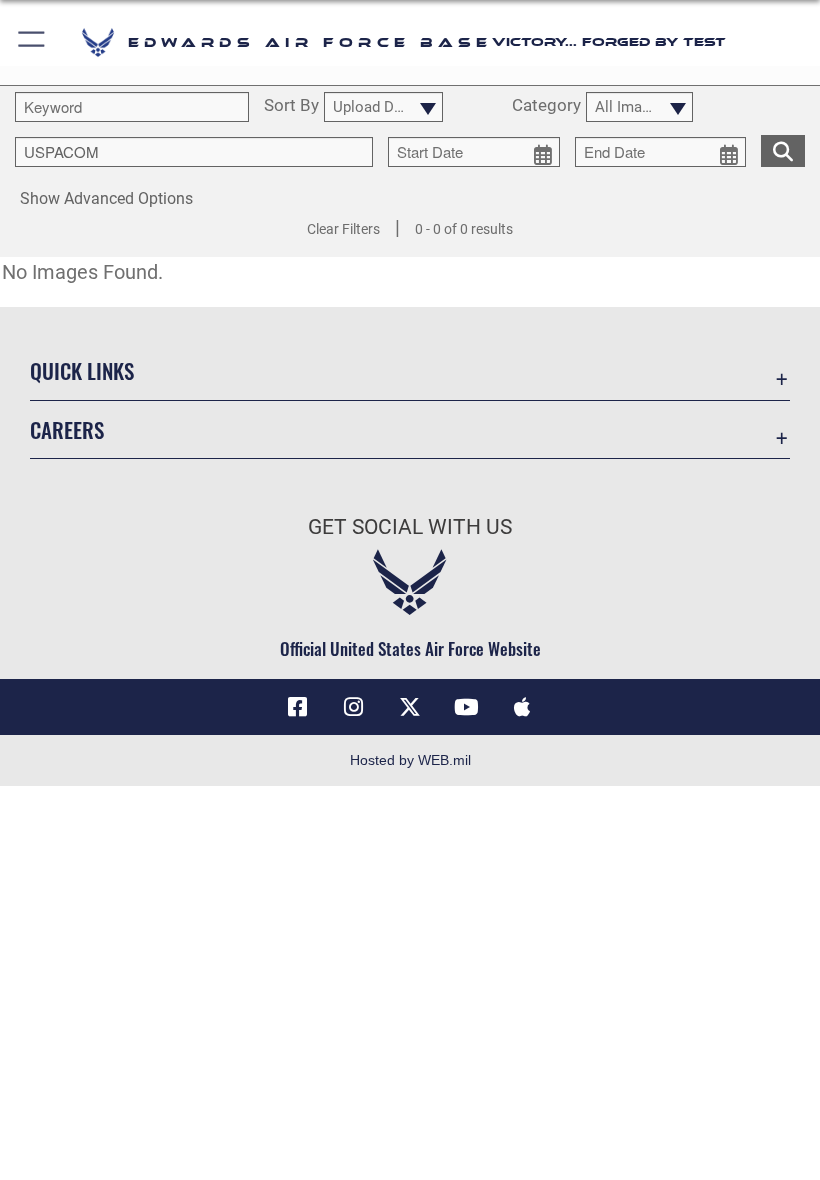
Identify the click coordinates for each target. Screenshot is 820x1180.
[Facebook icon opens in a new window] (298, 707)
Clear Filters (343, 229)
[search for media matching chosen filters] (783, 149)
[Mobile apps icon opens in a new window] (522, 707)
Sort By (291, 106)
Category (546, 106)
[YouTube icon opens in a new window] (466, 707)
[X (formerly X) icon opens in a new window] (410, 707)
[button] (32, 42)
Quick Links (82, 370)
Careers (67, 429)
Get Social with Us (410, 527)
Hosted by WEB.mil (410, 760)
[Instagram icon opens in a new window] (354, 707)
